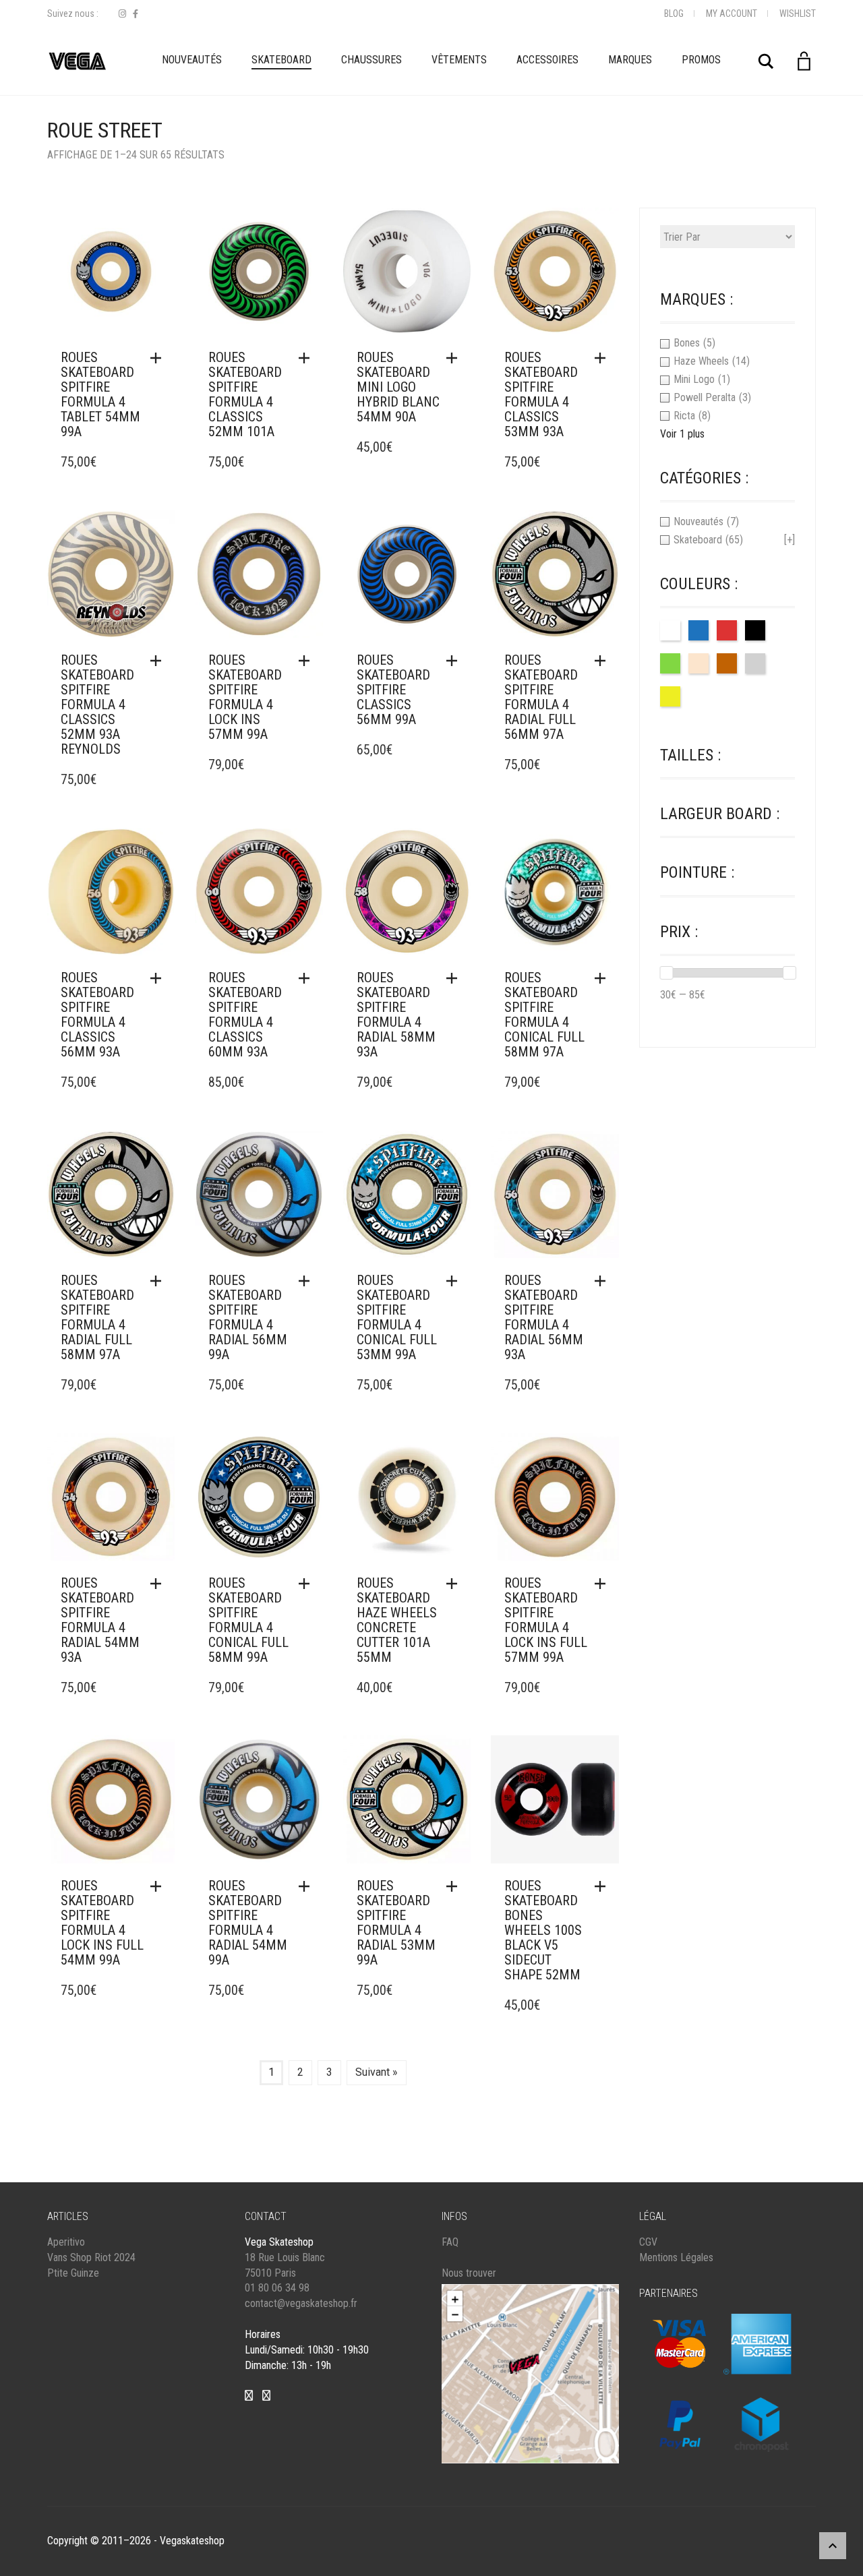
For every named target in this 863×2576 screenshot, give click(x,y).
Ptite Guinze (73, 2273)
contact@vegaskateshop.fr (301, 2303)
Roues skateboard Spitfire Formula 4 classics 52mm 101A (245, 394)
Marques (630, 60)
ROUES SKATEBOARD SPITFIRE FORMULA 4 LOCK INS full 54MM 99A (102, 1923)
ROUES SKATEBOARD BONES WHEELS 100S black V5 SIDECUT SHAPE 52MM (543, 1930)
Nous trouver (469, 2273)
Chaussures (371, 60)
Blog (674, 13)
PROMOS (701, 60)
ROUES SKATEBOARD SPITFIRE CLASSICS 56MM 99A (393, 690)
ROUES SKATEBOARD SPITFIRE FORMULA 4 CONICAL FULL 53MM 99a (397, 1317)
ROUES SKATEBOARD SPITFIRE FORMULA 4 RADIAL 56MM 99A (248, 1317)
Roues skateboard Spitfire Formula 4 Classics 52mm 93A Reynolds (97, 705)
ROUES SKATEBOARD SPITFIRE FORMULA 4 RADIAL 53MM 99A (396, 1923)
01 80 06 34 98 (277, 2288)
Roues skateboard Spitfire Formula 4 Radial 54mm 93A (100, 1620)
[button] (159, 358)
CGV (648, 2242)
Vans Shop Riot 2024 (91, 2257)
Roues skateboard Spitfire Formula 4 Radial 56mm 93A (544, 1317)
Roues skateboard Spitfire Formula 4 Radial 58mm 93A (396, 1015)
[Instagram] (122, 14)
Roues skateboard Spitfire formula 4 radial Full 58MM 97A (97, 1317)
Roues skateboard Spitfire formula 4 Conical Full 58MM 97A (544, 1015)
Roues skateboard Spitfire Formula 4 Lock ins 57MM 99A (245, 697)
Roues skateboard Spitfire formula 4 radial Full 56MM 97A (541, 697)
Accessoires (547, 60)
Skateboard (281, 60)
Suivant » (377, 2072)
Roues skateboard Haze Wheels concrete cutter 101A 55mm (397, 1620)
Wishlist (798, 13)
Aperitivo (66, 2242)
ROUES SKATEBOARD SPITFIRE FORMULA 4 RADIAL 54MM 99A (248, 1923)
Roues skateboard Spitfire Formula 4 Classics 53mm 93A (541, 394)
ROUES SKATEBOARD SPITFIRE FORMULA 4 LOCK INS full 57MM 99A (546, 1620)
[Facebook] (136, 14)
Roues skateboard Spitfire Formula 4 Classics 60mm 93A (245, 1015)
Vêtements (459, 60)
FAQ (450, 2242)
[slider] (666, 973)
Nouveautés (192, 60)
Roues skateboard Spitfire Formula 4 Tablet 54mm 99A (100, 394)
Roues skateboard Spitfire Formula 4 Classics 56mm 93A (97, 1015)
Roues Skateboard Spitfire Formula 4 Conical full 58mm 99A (248, 1620)
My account (732, 13)
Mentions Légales (676, 2257)
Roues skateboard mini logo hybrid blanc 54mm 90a (398, 387)
